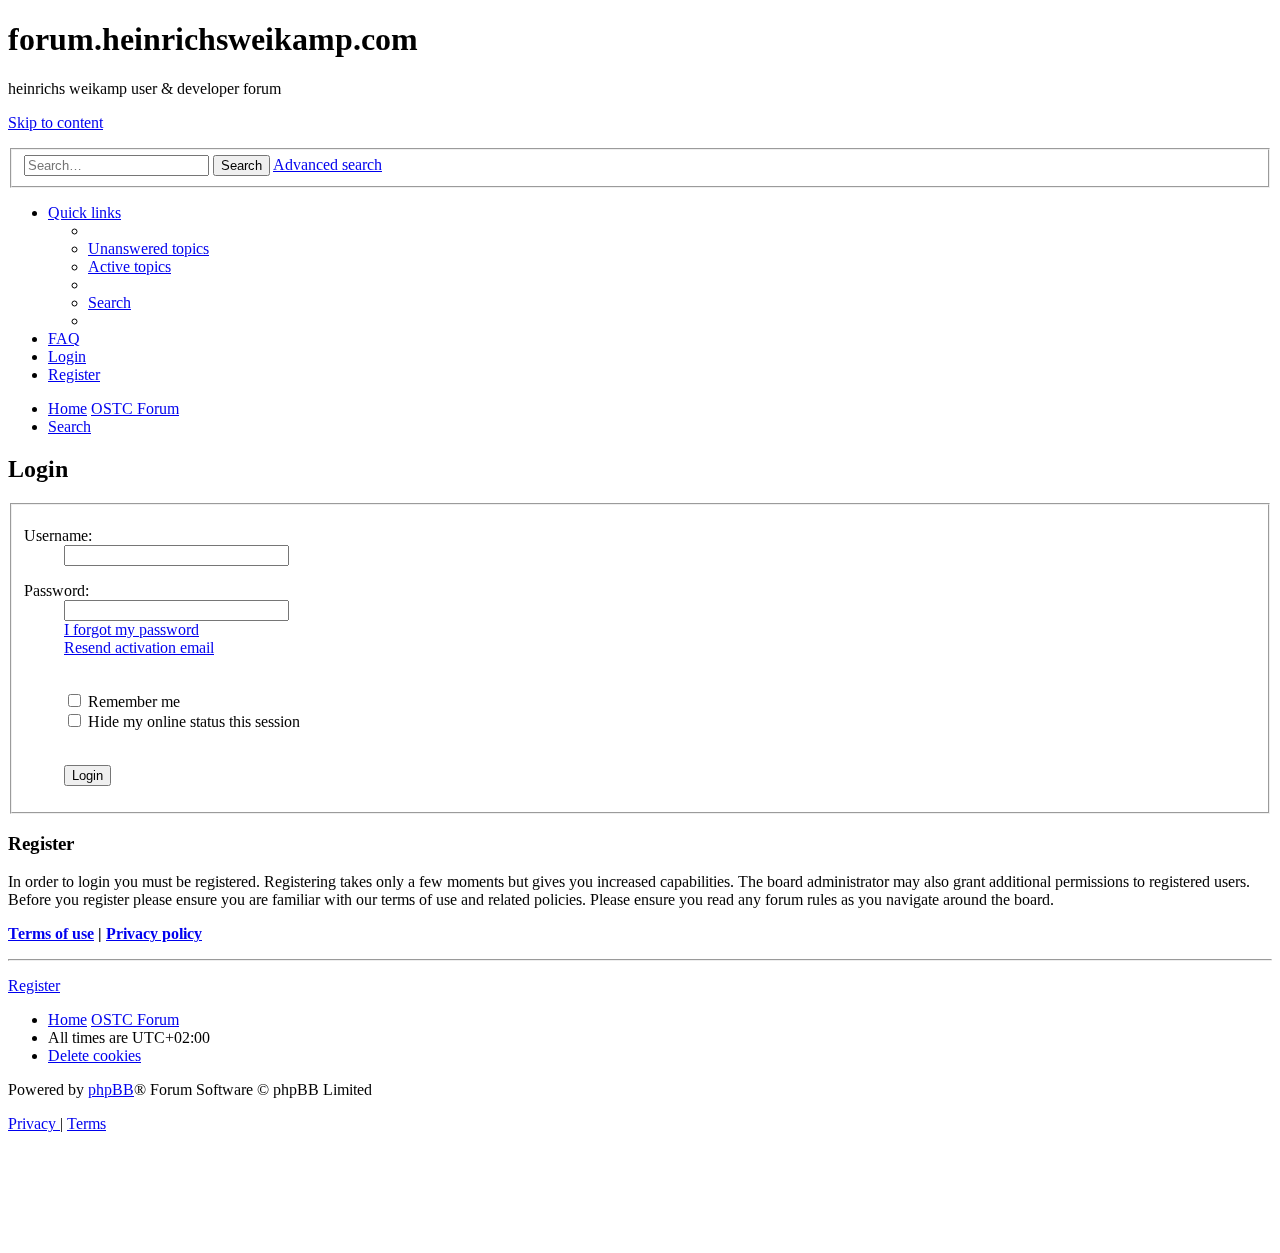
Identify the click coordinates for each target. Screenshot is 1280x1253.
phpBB (111, 1089)
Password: (56, 590)
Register (34, 985)
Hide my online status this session (192, 721)
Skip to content (55, 122)
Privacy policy (154, 933)
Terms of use (51, 933)
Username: (58, 535)
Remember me (132, 701)
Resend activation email (139, 647)
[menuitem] (148, 248)
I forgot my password (131, 629)
